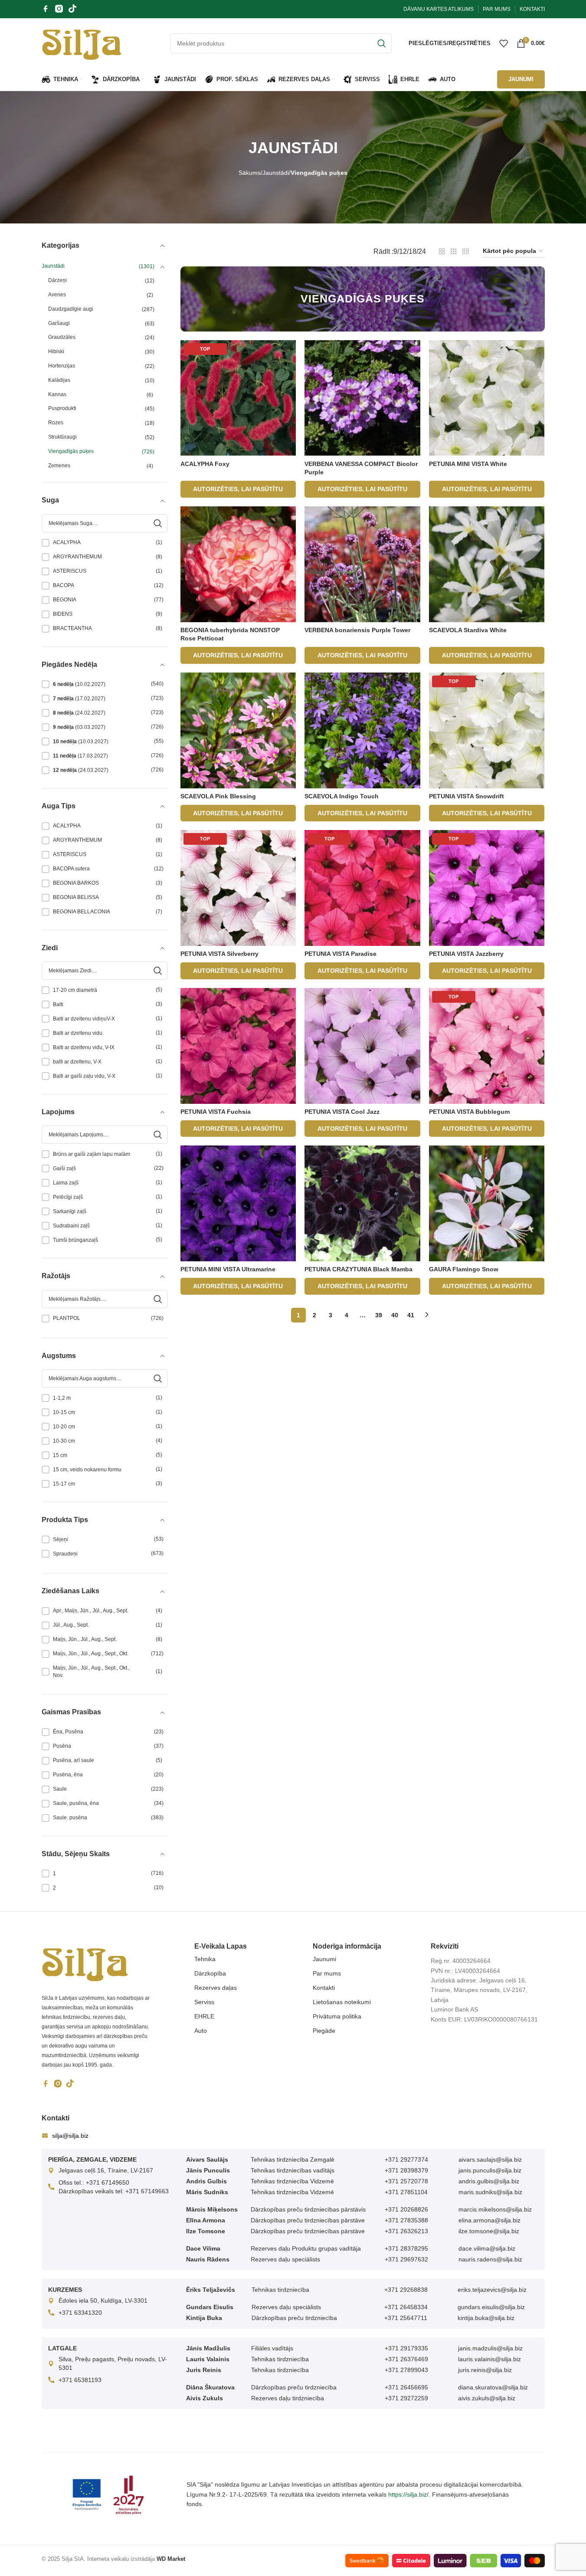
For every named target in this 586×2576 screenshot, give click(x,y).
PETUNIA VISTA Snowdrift (467, 796)
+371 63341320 (80, 2313)
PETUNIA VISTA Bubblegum (469, 1112)
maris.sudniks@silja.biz (490, 2192)
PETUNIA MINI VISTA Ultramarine (228, 1269)
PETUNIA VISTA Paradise (340, 954)
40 (395, 1315)
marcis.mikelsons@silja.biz (495, 2209)
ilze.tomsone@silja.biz (489, 2231)
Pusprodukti (62, 408)
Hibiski (56, 351)
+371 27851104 (406, 2192)
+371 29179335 (406, 2348)
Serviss (204, 2002)
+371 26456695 (406, 2387)
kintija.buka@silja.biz (486, 2318)
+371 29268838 (406, 2290)
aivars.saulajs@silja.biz (490, 2159)
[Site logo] (82, 43)
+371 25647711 (406, 2318)
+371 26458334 (406, 2307)
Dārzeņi (57, 280)
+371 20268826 (406, 2209)
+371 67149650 (108, 2182)
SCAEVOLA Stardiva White (468, 630)
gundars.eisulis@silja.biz (491, 2307)
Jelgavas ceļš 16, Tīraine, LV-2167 (106, 2170)
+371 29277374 (406, 2159)
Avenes (57, 295)
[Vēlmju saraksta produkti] (504, 43)
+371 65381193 (80, 2380)
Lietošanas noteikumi (342, 2002)
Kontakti (324, 1988)
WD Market (171, 2559)
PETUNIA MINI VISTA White (468, 464)
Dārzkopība (210, 1973)
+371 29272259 (406, 2398)
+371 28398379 (406, 2170)
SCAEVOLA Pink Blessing (218, 796)
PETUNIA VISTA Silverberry (219, 954)
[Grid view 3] (454, 251)
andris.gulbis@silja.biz (489, 2181)
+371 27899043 (406, 2370)
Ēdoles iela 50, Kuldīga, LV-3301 (103, 2300)
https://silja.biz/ (408, 2494)
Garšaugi (59, 323)
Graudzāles (62, 337)
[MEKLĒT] (382, 43)
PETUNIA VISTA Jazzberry (466, 954)
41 (411, 1315)
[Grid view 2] (442, 251)
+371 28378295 (406, 2248)
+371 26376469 (406, 2359)
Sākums (250, 173)
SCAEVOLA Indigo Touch (342, 796)
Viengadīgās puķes (71, 451)
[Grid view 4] (466, 251)
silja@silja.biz (70, 2136)
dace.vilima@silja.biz (487, 2248)
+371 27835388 (406, 2220)
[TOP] (238, 397)
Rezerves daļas (216, 1988)
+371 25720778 (406, 2181)
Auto (201, 2031)
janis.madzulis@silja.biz (490, 2348)
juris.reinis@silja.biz (485, 2370)
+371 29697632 (406, 2259)
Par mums (327, 1973)
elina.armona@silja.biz (489, 2220)
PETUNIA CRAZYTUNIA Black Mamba (358, 1269)
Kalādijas (59, 380)
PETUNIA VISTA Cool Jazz (342, 1112)
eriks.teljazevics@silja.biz (492, 2290)
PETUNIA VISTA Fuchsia (216, 1112)
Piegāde (324, 2031)
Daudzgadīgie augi (71, 309)
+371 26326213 (406, 2231)
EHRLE (204, 2016)
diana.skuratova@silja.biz (493, 2387)
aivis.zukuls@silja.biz (487, 2398)
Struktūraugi (62, 437)
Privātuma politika (337, 2016)
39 (379, 1315)
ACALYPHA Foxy (205, 464)
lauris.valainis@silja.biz (489, 2359)
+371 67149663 (147, 2191)
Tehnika (205, 1959)
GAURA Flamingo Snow (464, 1269)
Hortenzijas (62, 366)
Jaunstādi (276, 173)
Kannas (57, 394)
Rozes (56, 423)
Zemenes (59, 466)
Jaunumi (324, 1959)
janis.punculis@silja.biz (490, 2170)
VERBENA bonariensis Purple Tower (357, 630)
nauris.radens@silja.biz (490, 2259)
